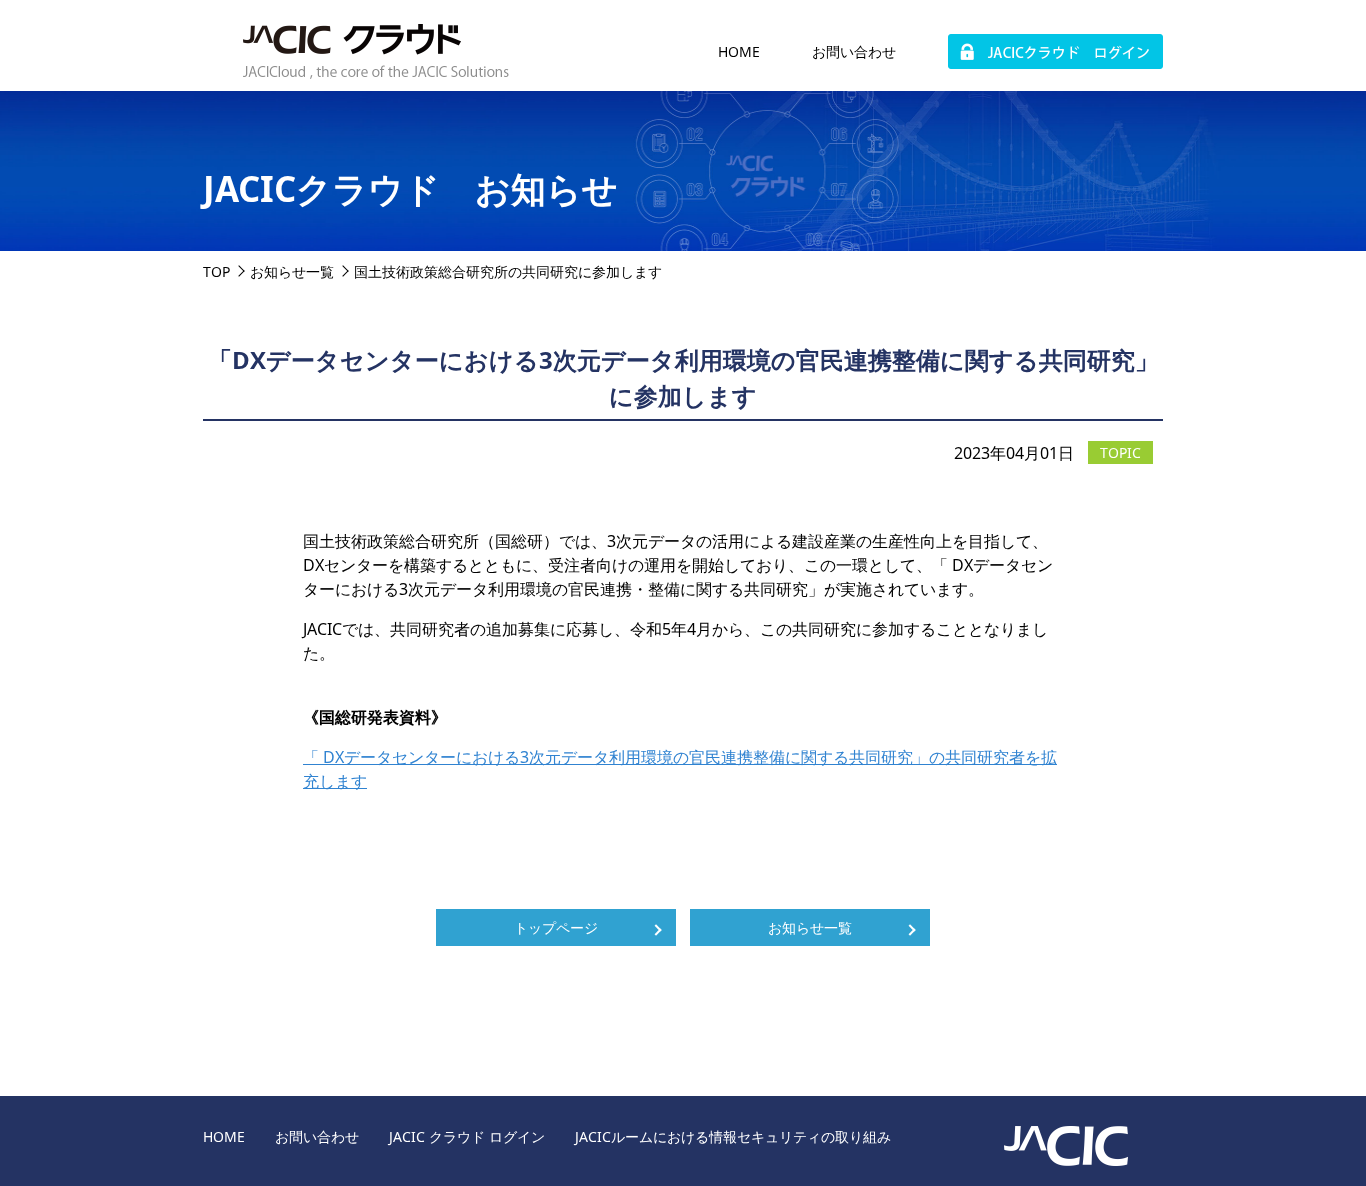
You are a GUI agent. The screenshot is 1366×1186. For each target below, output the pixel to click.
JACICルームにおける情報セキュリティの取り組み (733, 1136)
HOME (739, 51)
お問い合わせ (854, 51)
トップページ (556, 927)
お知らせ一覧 (292, 271)
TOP (216, 271)
